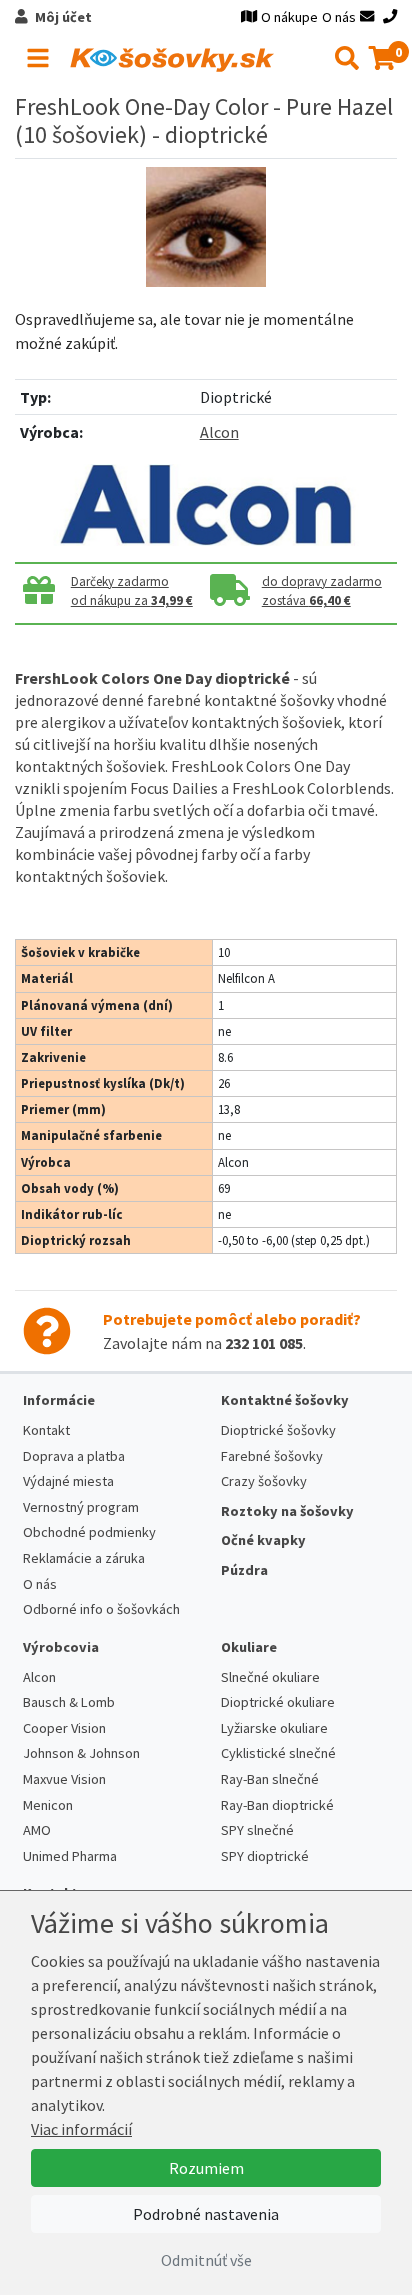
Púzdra (244, 1570)
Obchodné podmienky (89, 1532)
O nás (339, 17)
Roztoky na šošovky (287, 1511)
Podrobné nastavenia (206, 2214)
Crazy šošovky (264, 1481)
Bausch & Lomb (69, 1702)
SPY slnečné (257, 1830)
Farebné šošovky (272, 1456)
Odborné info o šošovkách (101, 1609)
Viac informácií (81, 2129)
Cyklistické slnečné (278, 1753)
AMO (37, 1830)
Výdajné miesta (68, 1481)
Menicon (48, 1805)
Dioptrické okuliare (278, 1702)
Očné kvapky (263, 1540)
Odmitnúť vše (206, 2260)
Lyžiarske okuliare (274, 1728)
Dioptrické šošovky (278, 1430)
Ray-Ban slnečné (270, 1779)
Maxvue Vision (64, 1779)
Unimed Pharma (70, 1856)
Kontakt (46, 1430)
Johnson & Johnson (81, 1753)
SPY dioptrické (265, 1856)
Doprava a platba (74, 1456)
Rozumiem (206, 2168)
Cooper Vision (64, 1728)
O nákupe (289, 17)
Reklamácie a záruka (84, 1558)
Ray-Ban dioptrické (277, 1805)
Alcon (219, 432)
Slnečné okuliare (270, 1677)
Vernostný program (81, 1507)
